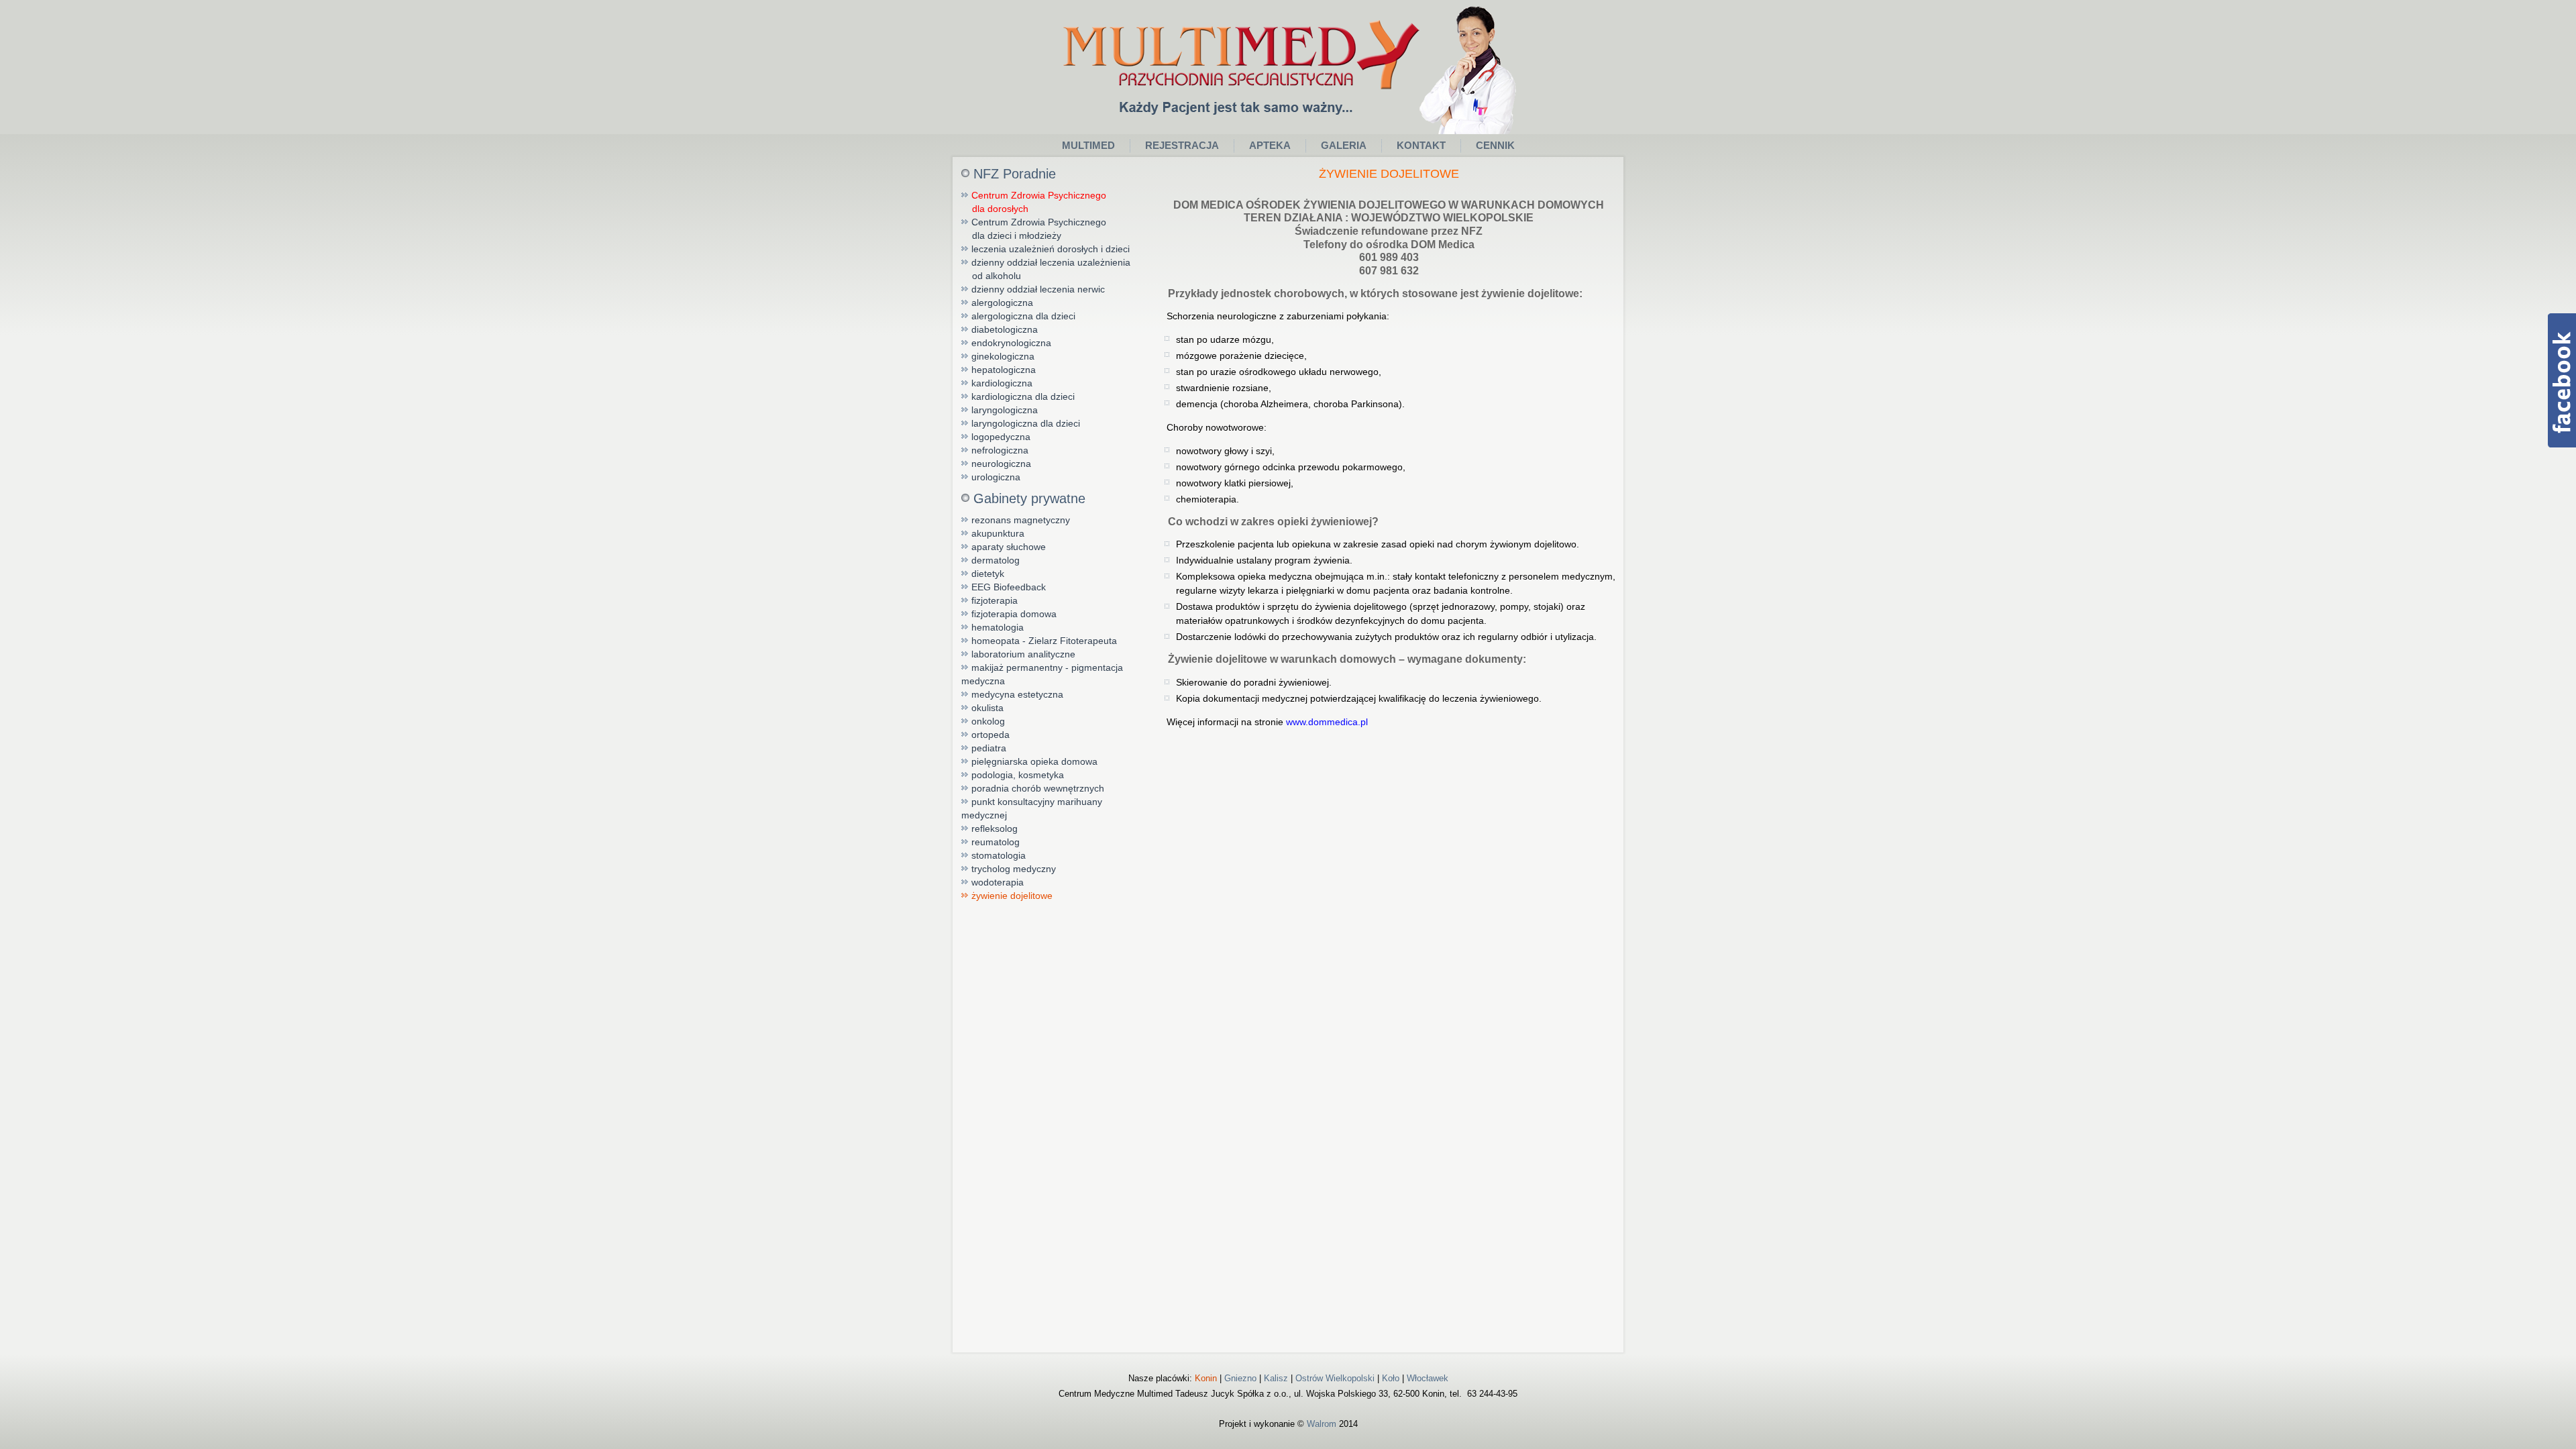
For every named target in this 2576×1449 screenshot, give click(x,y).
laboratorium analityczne (1023, 654)
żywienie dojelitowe (1012, 896)
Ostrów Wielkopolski (1335, 1378)
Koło (1391, 1378)
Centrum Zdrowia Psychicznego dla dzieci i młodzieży (1034, 229)
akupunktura (998, 533)
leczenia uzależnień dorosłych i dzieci (1051, 249)
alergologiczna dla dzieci (1023, 316)
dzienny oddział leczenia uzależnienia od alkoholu (1046, 269)
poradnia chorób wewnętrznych (1038, 788)
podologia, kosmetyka (1018, 775)
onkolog (988, 721)
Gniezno (1240, 1378)
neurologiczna (1001, 464)
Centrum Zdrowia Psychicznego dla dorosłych (1034, 202)
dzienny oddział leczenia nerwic (1038, 289)
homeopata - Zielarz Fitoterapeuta (1044, 641)
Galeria (1344, 145)
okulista (987, 708)
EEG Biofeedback (1009, 587)
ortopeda (990, 735)
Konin (1206, 1378)
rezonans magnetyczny (1021, 520)
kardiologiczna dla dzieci (1023, 396)
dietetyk (988, 574)
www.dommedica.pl (1327, 722)
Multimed (1088, 145)
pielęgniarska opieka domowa (1034, 761)
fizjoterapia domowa (1014, 614)
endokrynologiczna (1011, 343)
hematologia (998, 627)
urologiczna (996, 477)
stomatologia (999, 855)
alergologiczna (1002, 303)
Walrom (1322, 1424)
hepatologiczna (1004, 370)
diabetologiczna (1005, 329)
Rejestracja (1182, 145)
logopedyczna (1001, 437)
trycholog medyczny (1014, 869)
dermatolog (996, 560)
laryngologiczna (1005, 410)
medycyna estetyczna (1017, 694)
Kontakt (1421, 145)
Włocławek (1428, 1378)
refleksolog (995, 828)
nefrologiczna (1000, 450)
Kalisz (1276, 1378)
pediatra (989, 748)
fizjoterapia (995, 600)
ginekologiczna (1003, 356)
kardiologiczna (1002, 383)
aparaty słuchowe (1009, 547)
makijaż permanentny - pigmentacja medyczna (1042, 674)
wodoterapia (998, 882)
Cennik (1495, 145)
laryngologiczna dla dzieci (1026, 423)
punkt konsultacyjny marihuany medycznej (1032, 808)
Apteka (1270, 145)
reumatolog (996, 842)
